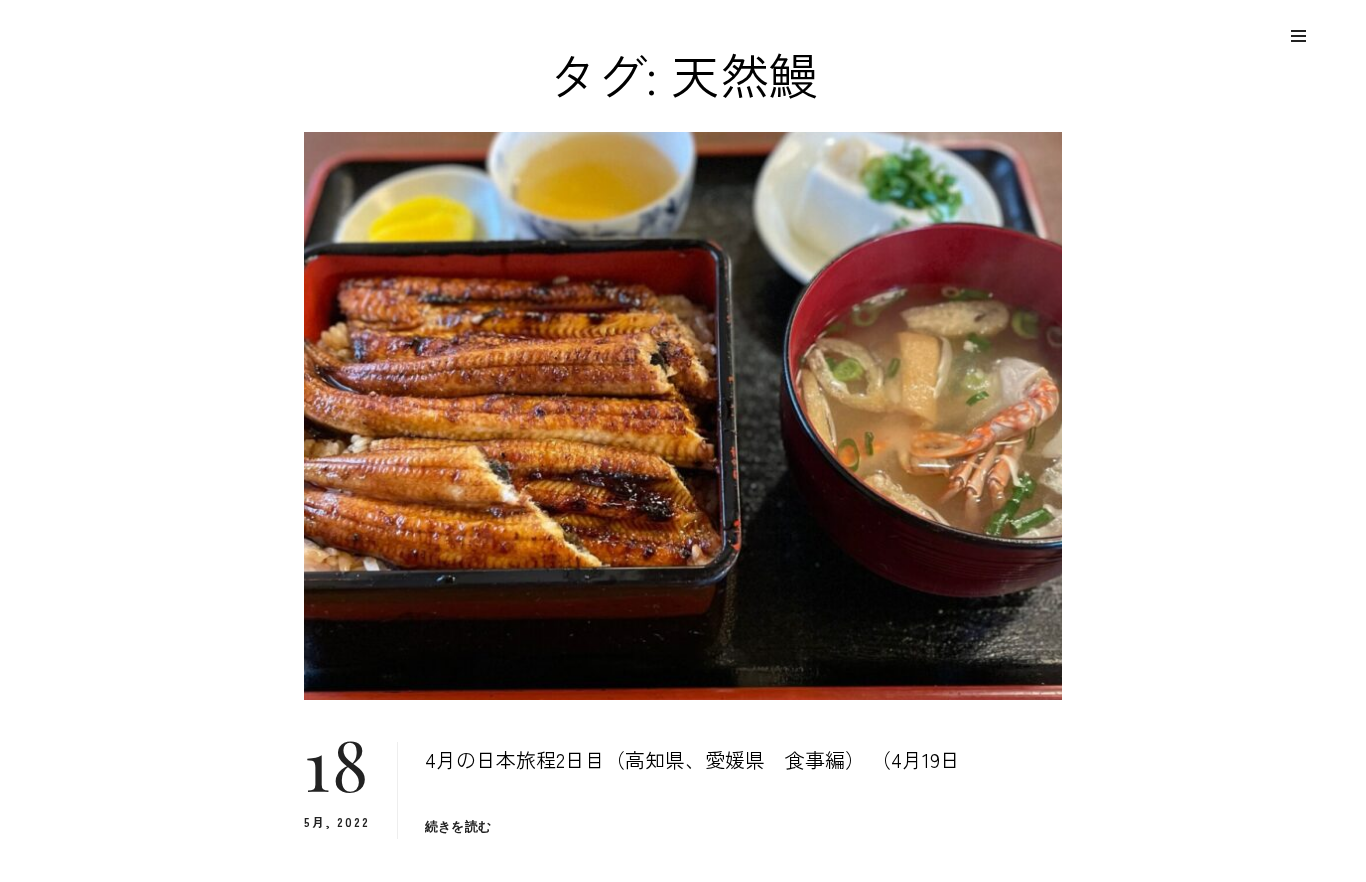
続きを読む (458, 826)
